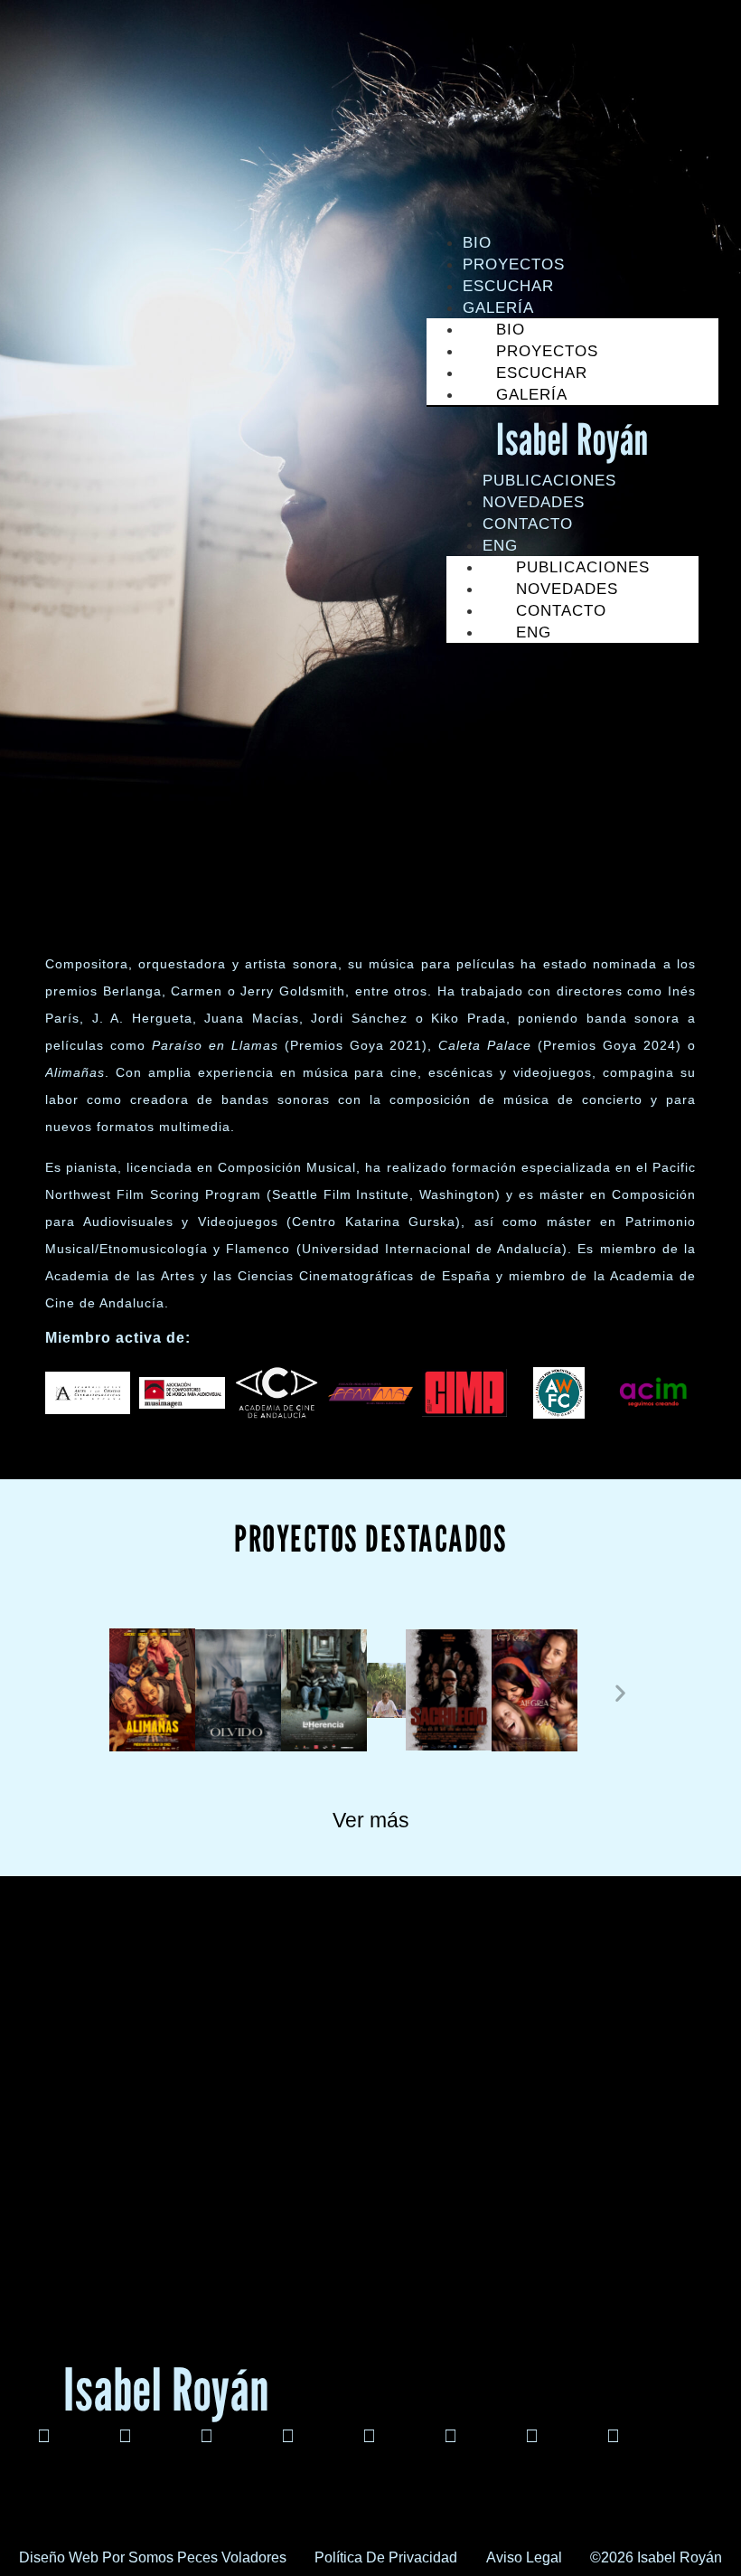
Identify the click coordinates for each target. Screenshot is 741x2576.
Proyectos (514, 264)
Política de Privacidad (386, 2557)
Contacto (528, 524)
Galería (532, 395)
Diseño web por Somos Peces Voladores (153, 2557)
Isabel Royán (572, 439)
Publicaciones (549, 481)
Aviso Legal (524, 2557)
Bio (477, 243)
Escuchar (508, 286)
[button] (121, 1693)
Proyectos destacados (370, 1538)
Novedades (534, 502)
